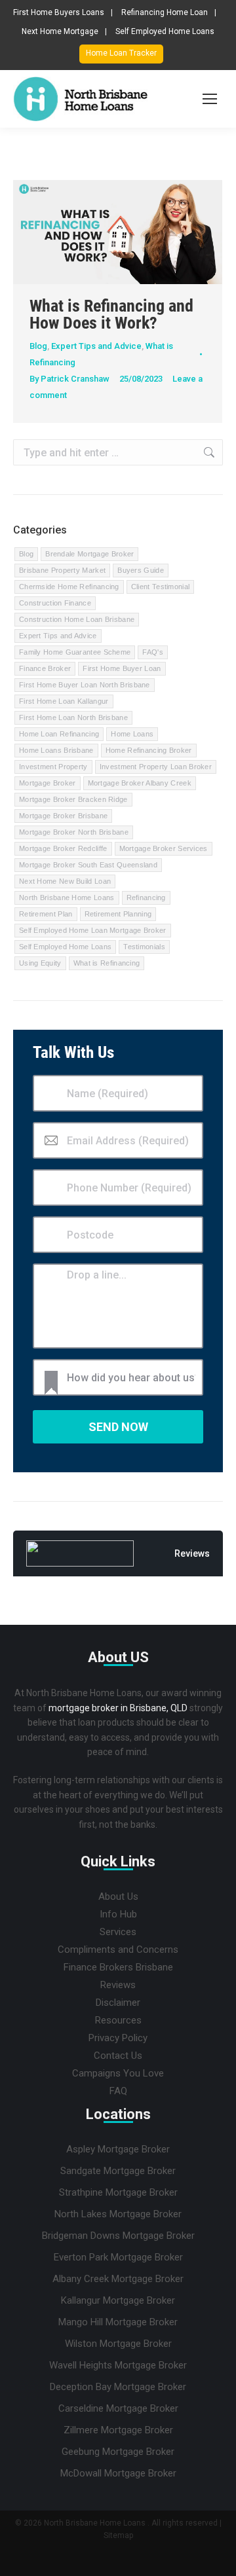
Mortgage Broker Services (164, 848)
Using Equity (40, 963)
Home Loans (132, 734)
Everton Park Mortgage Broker (118, 2257)
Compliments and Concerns (118, 1950)
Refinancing (146, 898)
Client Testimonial (160, 587)
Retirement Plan (46, 914)
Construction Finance (55, 603)
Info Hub (118, 1914)
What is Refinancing (107, 963)
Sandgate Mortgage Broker (118, 2171)
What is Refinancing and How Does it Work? (111, 314)
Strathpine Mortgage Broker (118, 2192)
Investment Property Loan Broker (156, 767)
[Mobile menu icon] (210, 99)
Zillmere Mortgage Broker (118, 2430)
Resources (118, 2020)
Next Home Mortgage (60, 31)
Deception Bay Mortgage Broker (118, 2387)
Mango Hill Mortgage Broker (118, 2322)
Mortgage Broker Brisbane (63, 816)
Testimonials (144, 947)
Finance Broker (45, 668)
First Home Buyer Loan (122, 668)
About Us (118, 1896)
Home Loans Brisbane (56, 750)
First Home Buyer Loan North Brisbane (85, 685)
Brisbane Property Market (62, 570)
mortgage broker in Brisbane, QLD (118, 1708)
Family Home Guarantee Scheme (75, 652)
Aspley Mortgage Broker (118, 2149)
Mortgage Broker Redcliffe (63, 848)
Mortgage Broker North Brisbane (74, 832)
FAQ (118, 2091)
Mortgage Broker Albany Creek (140, 783)
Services (118, 1932)
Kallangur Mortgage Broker (118, 2300)
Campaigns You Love (118, 2073)
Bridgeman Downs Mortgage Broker (118, 2236)
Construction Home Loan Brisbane (77, 619)
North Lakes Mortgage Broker (118, 2214)
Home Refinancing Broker (149, 750)
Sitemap (118, 2535)
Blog (38, 346)
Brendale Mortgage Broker (89, 554)
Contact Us (118, 2056)
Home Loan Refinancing (59, 734)
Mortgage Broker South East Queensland (88, 865)
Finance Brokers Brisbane (118, 1967)
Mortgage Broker (48, 783)
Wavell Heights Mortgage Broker (118, 2365)
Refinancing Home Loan (165, 12)
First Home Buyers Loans (59, 12)
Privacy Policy (118, 2038)
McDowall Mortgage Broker (118, 2473)
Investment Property (53, 767)
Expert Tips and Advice (96, 346)
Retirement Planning (118, 914)
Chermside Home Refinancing (69, 587)
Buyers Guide (141, 570)
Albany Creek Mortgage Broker (118, 2279)
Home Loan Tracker (121, 53)
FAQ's (153, 652)
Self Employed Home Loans (165, 31)
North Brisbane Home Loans (67, 898)
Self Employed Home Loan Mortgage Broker (93, 930)
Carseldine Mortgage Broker (118, 2408)
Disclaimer (118, 2003)
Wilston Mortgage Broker (118, 2344)
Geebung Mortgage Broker (118, 2452)
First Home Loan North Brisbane (73, 717)
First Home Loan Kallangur (64, 701)
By (69, 379)
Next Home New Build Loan (65, 881)
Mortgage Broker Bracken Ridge (73, 799)
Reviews (118, 1985)
